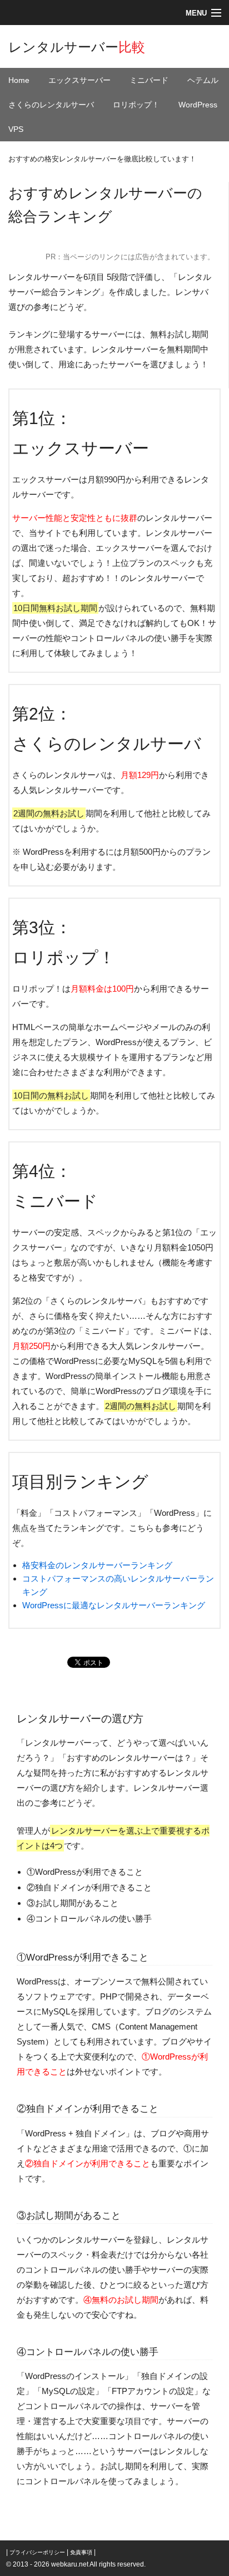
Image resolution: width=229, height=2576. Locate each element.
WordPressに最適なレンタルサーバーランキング (114, 1605)
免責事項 (81, 2552)
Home (19, 80)
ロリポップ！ (136, 105)
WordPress (198, 105)
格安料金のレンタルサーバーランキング (97, 1565)
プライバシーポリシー (37, 2552)
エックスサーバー (79, 80)
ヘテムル (203, 80)
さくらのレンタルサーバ (51, 105)
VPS (16, 129)
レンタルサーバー (77, 47)
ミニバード (149, 80)
